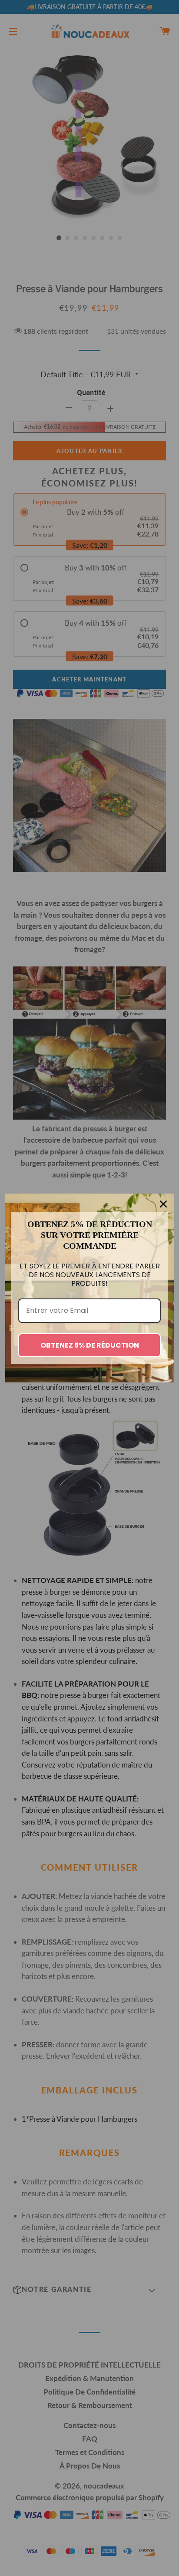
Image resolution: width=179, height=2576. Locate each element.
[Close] (163, 1204)
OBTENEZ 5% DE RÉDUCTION (90, 1345)
